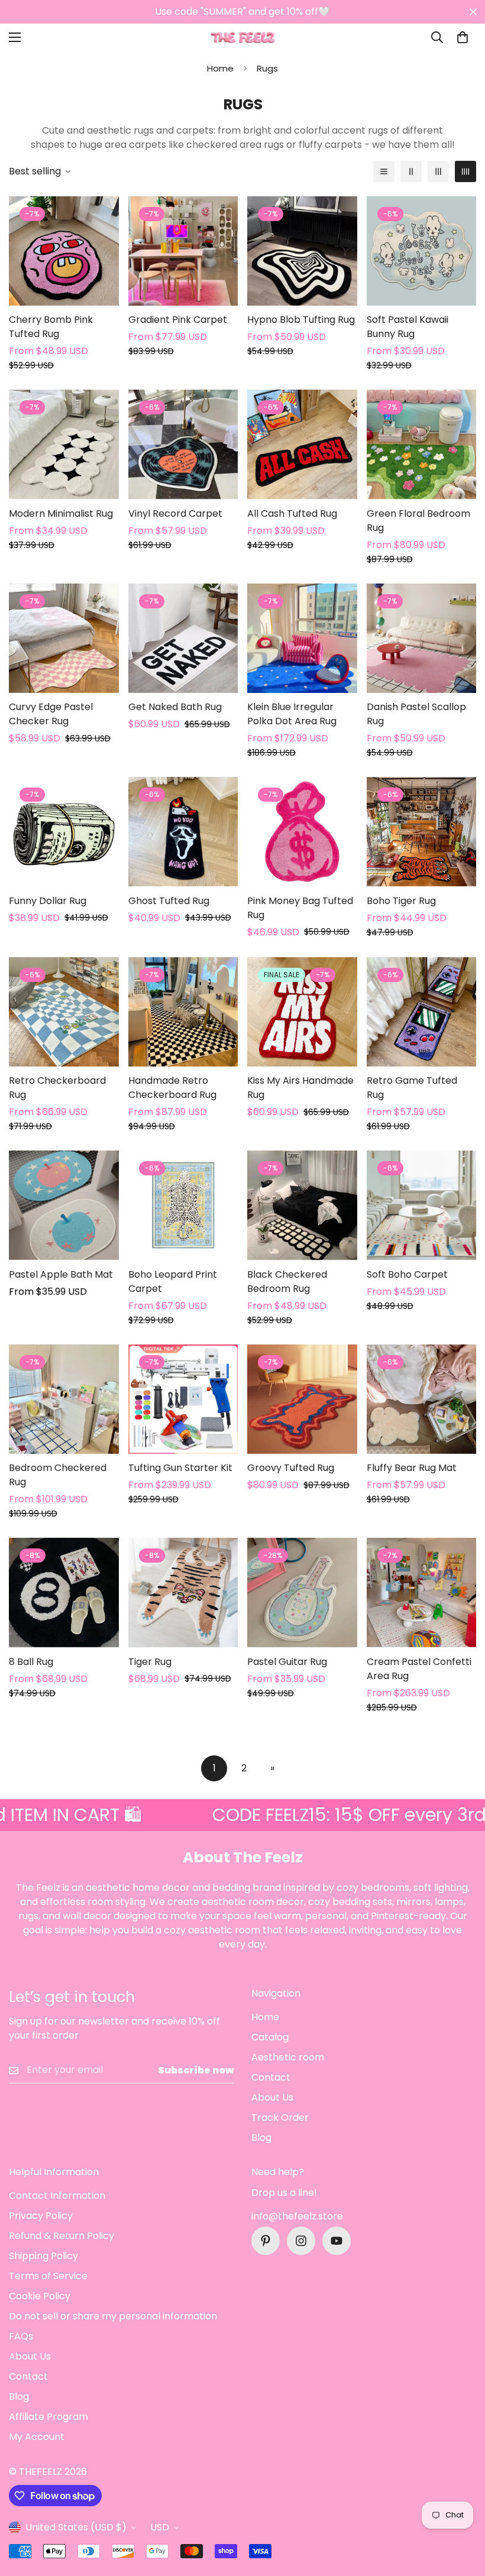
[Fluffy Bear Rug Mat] (422, 1399)
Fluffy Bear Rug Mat (412, 1468)
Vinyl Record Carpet (175, 513)
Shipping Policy (43, 2256)
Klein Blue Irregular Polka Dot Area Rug (292, 714)
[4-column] (465, 171)
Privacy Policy (41, 2216)
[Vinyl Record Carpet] (183, 444)
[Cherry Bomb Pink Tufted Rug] (64, 251)
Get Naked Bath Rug (175, 707)
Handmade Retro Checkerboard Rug (172, 1088)
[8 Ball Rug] (64, 1592)
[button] (463, 37)
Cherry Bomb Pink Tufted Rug (51, 327)
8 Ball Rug (31, 1662)
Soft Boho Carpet (407, 1274)
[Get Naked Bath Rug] (183, 638)
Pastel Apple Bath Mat (61, 1274)
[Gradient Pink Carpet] (183, 251)
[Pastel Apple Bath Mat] (64, 1205)
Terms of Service (48, 2276)
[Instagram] (301, 2241)
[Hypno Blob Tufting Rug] (302, 251)
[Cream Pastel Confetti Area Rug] (422, 1592)
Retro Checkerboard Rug (57, 1088)
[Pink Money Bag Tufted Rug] (302, 832)
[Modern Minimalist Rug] (64, 444)
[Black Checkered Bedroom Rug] (302, 1205)
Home (220, 68)
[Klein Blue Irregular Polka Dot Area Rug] (302, 638)
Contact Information (57, 2196)
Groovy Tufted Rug (291, 1468)
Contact (271, 2077)
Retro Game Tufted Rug (412, 1088)
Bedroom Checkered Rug (58, 1475)
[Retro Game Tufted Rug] (422, 1012)
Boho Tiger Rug (401, 901)
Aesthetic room (288, 2057)
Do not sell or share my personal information (113, 2316)
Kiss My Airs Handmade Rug (300, 1088)
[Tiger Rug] (183, 1592)
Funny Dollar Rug (48, 901)
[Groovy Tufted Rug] (302, 1399)
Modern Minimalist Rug (61, 513)
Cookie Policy (40, 2296)
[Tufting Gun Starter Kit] (183, 1399)
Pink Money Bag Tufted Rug (300, 908)
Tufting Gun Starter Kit (180, 1468)
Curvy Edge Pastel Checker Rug (51, 714)
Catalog (270, 2037)
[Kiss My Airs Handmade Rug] (302, 1012)
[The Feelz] (242, 38)
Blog (261, 2138)
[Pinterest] (266, 2241)
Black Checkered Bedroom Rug (287, 1281)
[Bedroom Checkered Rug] (64, 1399)
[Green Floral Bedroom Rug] (422, 444)
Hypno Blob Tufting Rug (301, 320)
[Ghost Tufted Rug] (183, 832)
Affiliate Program (48, 2417)
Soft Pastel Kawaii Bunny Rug (408, 327)
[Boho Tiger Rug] (422, 832)
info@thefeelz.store (297, 2216)
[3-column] (438, 171)
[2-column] (411, 171)
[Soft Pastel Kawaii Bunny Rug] (422, 251)
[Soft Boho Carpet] (422, 1205)
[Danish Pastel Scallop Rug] (422, 638)
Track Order (280, 2117)
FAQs (21, 2336)
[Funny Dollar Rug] (64, 832)
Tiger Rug (150, 1662)
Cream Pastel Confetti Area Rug (419, 1669)
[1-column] (384, 171)
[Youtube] (337, 2241)
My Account (37, 2437)
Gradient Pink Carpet (178, 320)
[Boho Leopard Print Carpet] (183, 1205)
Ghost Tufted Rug (169, 901)
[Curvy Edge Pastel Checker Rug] (64, 638)
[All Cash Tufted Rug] (302, 444)
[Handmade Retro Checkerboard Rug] (183, 1012)
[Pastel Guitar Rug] (302, 1592)
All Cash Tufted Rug (292, 513)
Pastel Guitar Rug (287, 1662)
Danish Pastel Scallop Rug (416, 714)
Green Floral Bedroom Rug (418, 521)
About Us (272, 2097)
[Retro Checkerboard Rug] (64, 1012)
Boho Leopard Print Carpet (173, 1281)
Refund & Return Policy (62, 2236)
